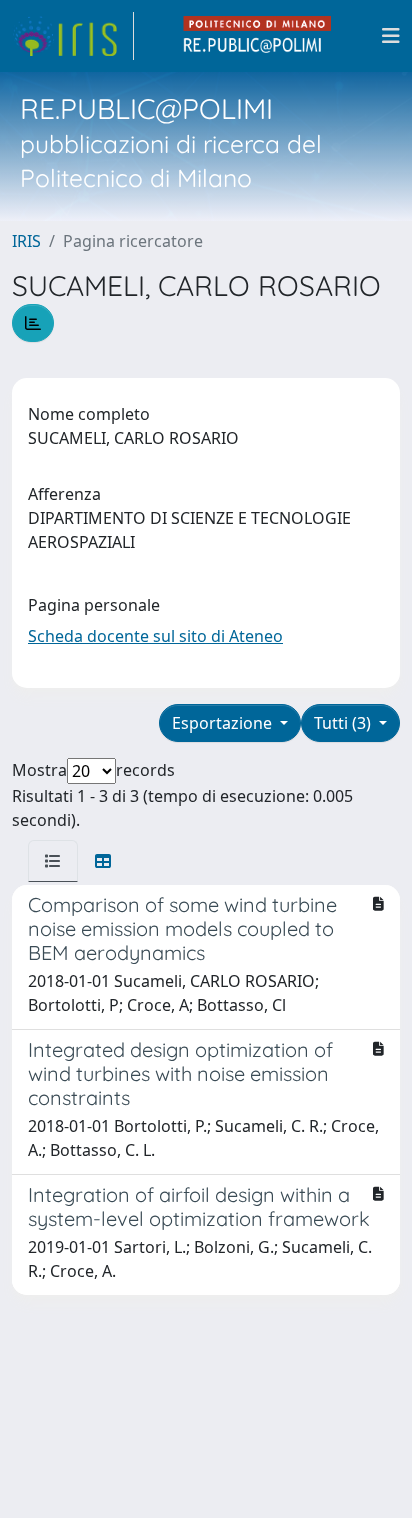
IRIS (26, 241)
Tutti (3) (344, 723)
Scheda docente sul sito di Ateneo (155, 636)
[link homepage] (73, 36)
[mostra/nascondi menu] (391, 36)
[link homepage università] (258, 36)
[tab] (53, 861)
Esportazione (224, 723)
